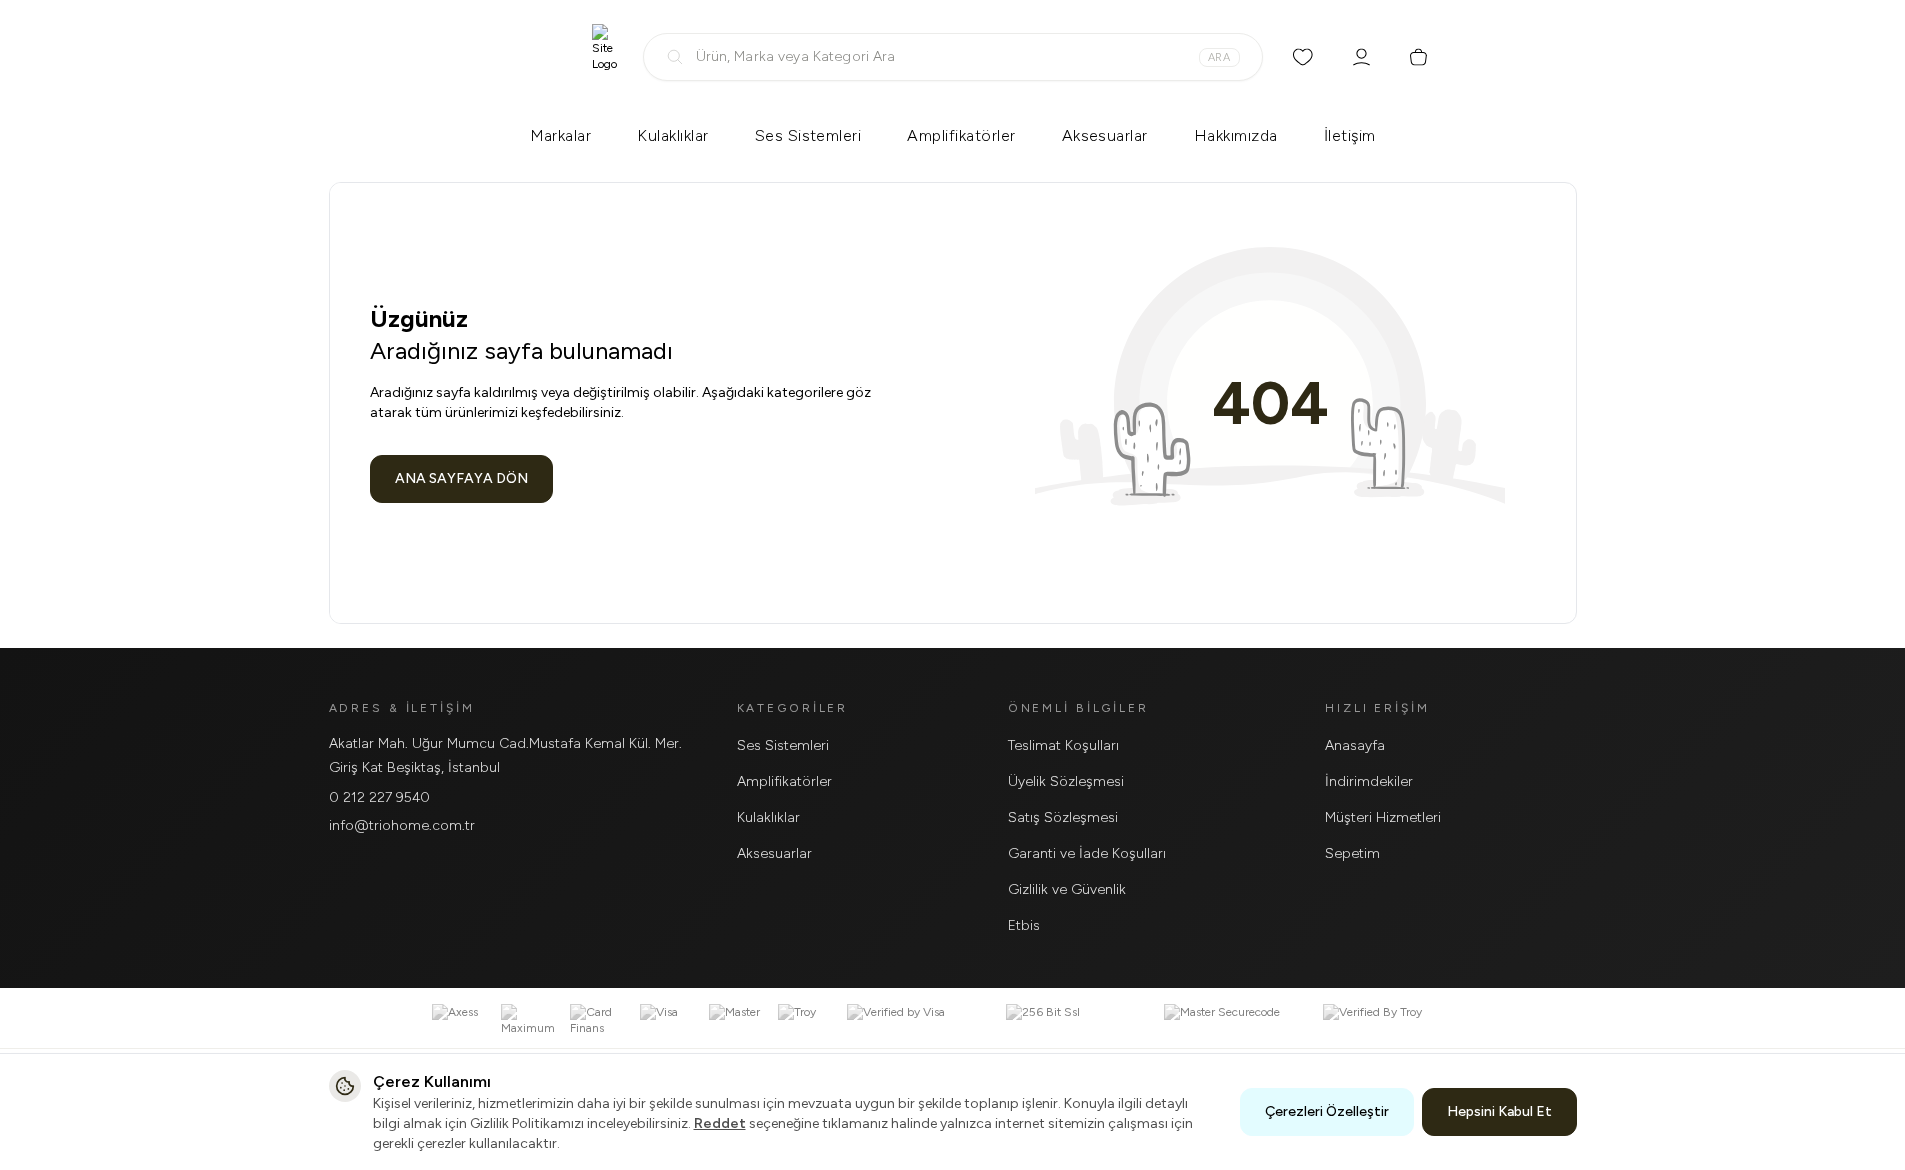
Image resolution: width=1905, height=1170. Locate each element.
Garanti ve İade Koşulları (1087, 853)
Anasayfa (1355, 745)
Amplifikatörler (961, 135)
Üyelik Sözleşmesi (1066, 781)
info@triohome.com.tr (402, 825)
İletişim (1350, 135)
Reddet (720, 1123)
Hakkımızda (1236, 135)
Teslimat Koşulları (1063, 745)
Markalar (561, 135)
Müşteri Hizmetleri (1383, 817)
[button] (953, 57)
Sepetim (1352, 853)
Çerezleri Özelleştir (1327, 1111)
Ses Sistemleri (808, 135)
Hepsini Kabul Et (1499, 1111)
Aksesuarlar (1105, 135)
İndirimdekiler (1369, 781)
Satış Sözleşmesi (1063, 817)
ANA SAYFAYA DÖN (461, 478)
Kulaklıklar (672, 135)
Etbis (1024, 925)
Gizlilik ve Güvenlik (1067, 889)
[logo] (604, 57)
